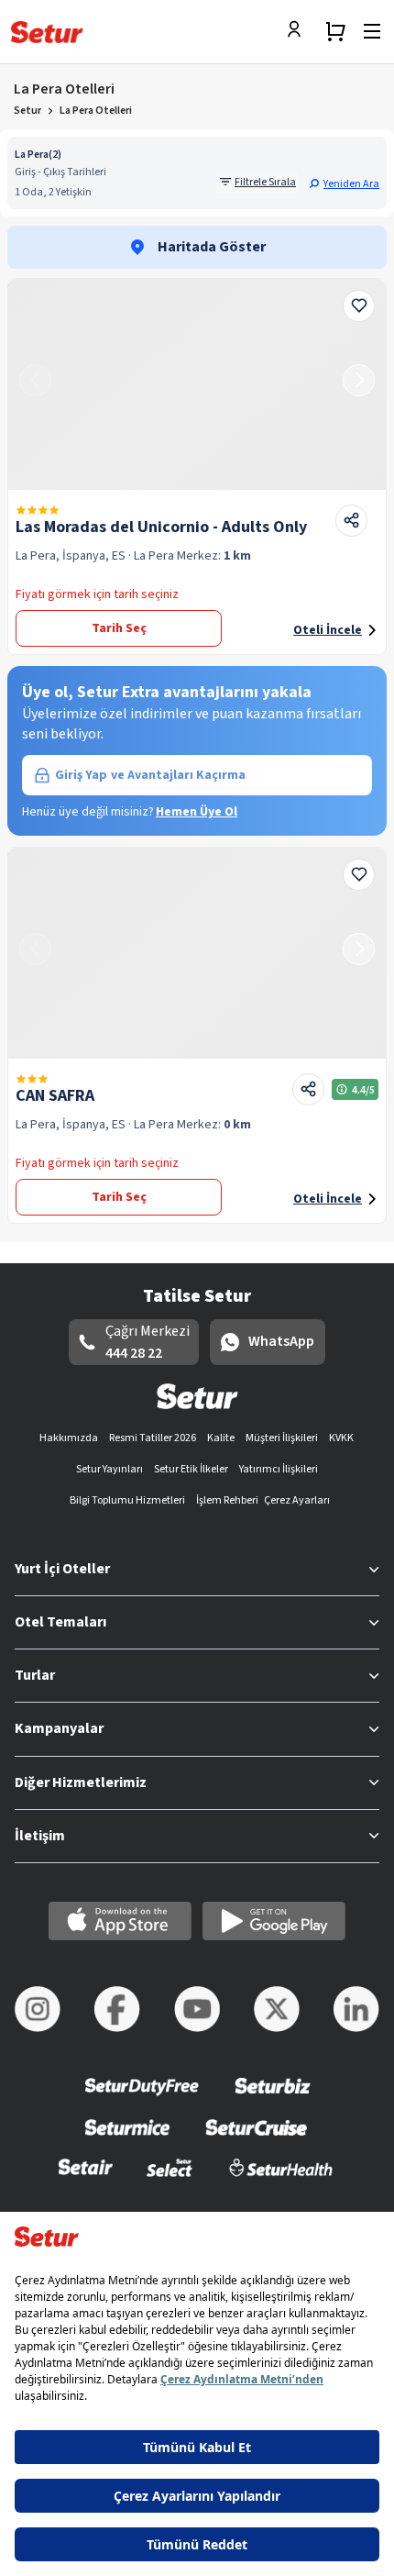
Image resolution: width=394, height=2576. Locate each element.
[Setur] (47, 32)
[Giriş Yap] (299, 31)
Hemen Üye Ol (197, 812)
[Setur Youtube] (197, 2009)
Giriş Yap (150, 775)
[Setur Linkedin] (356, 2009)
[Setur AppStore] (120, 1921)
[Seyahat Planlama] (335, 31)
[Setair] (86, 2179)
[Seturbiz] (273, 2099)
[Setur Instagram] (38, 2009)
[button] (344, 183)
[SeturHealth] (281, 2179)
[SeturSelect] (170, 2179)
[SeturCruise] (256, 2139)
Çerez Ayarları (297, 1500)
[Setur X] (277, 2009)
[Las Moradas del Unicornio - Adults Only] (197, 384)
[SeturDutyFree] (142, 2099)
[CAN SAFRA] (197, 953)
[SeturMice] (127, 2139)
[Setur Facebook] (117, 2009)
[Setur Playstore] (274, 1921)
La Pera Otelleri (96, 111)
